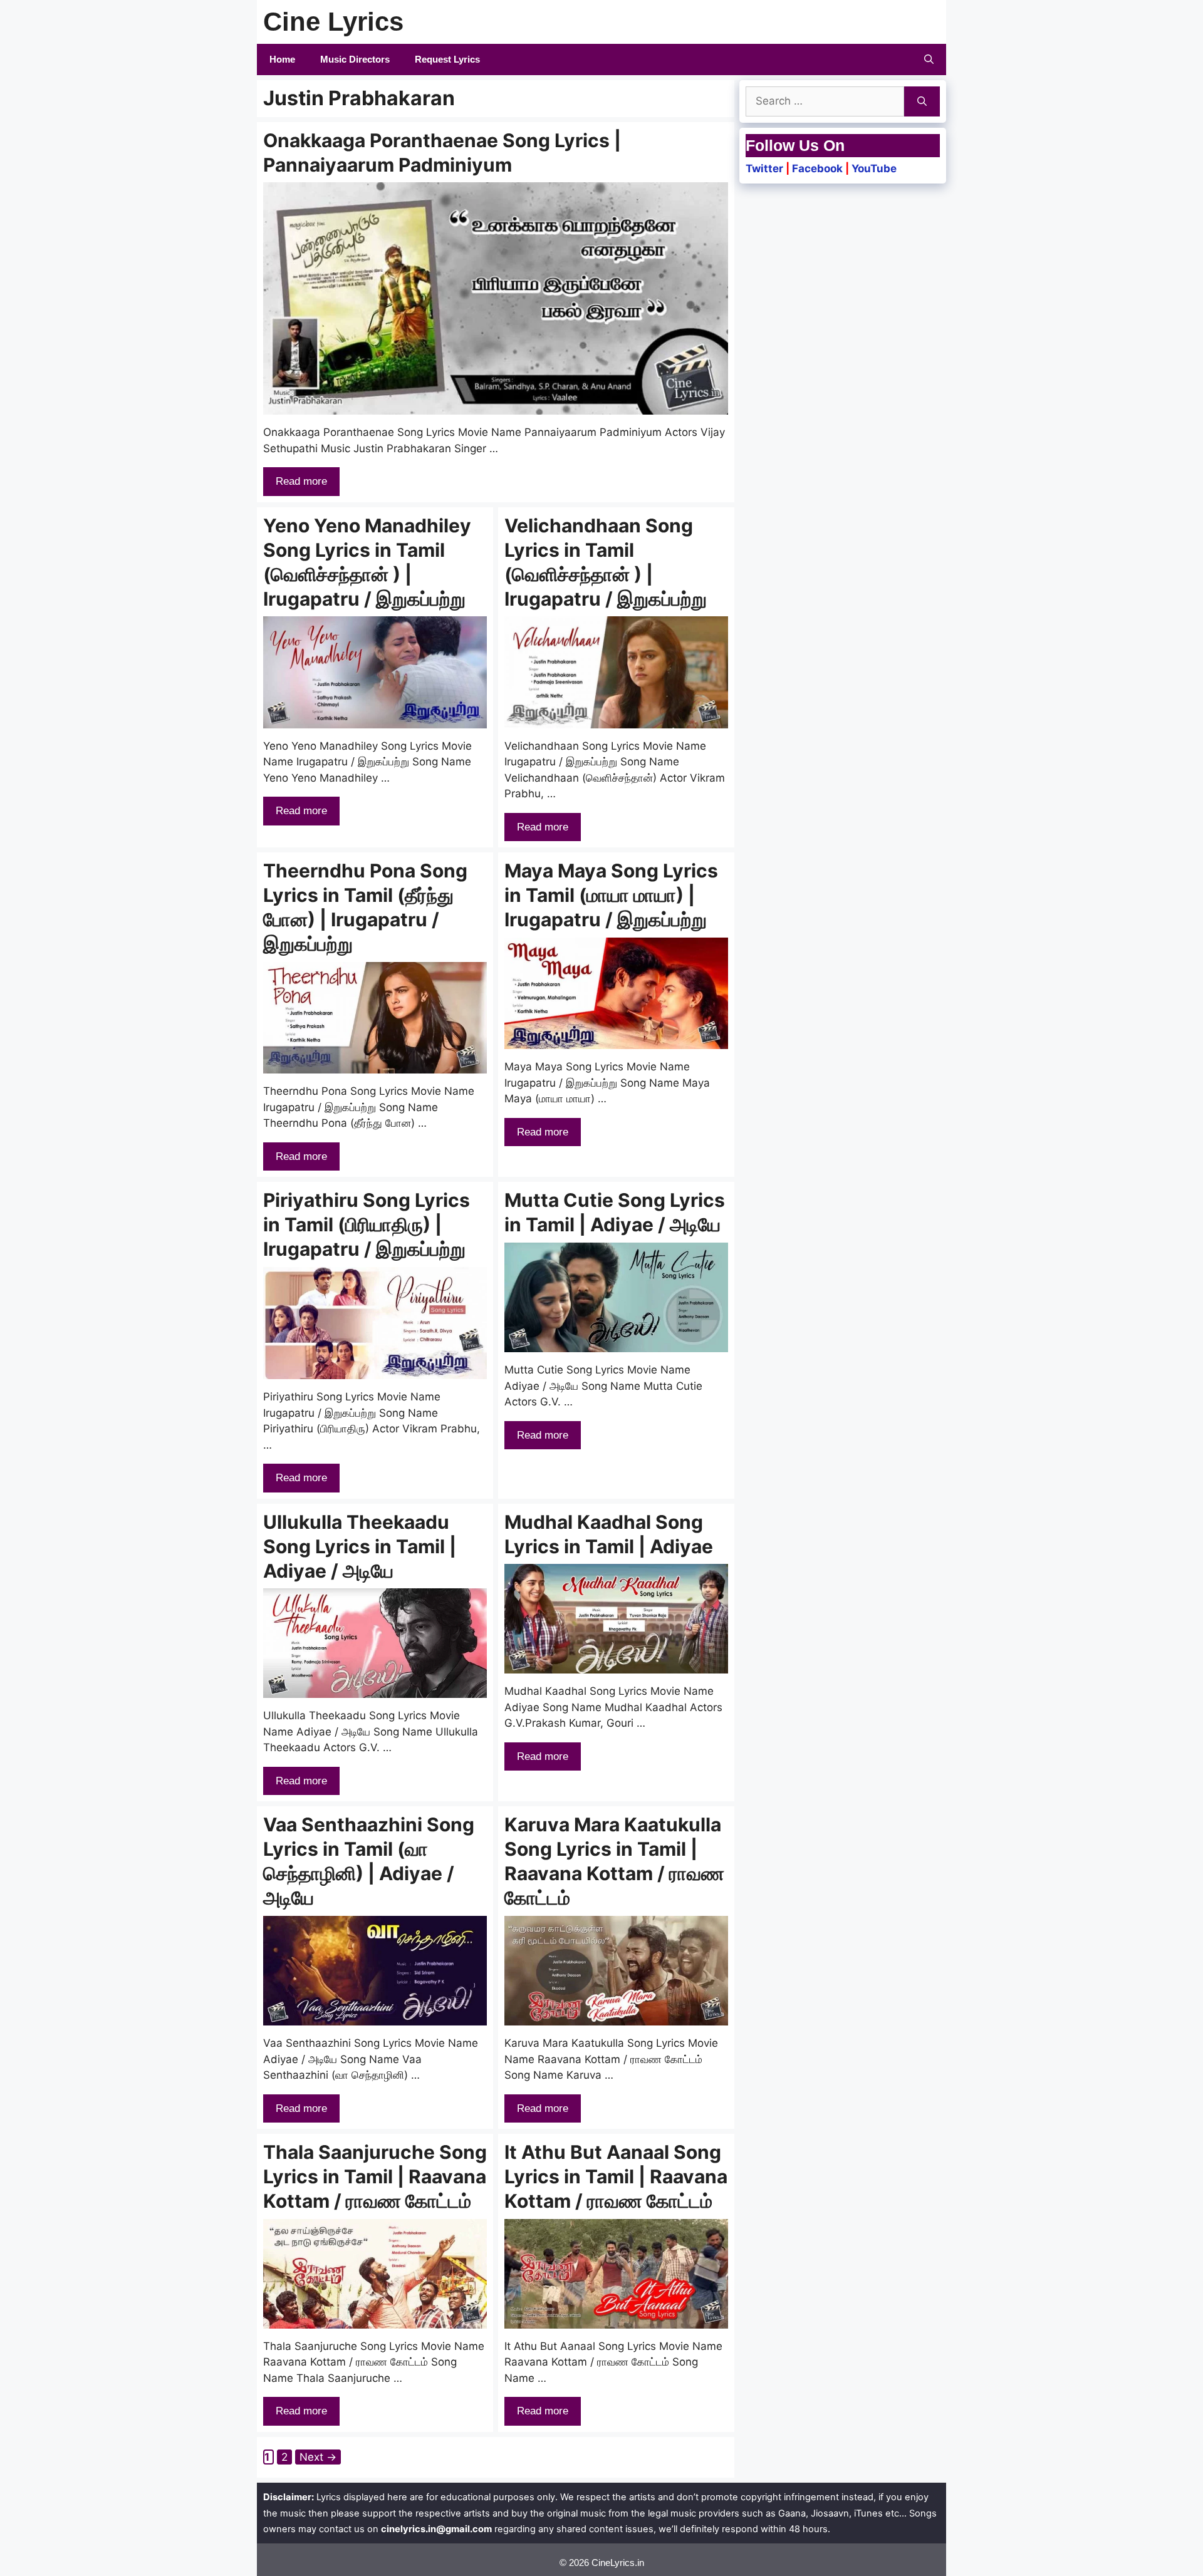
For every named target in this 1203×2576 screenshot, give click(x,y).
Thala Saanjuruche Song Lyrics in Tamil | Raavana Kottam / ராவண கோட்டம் (375, 2176)
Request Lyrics (447, 59)
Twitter (764, 168)
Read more (301, 481)
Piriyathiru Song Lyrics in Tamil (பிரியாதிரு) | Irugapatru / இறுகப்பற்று (367, 1224)
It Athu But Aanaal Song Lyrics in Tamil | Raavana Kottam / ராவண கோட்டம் (616, 2176)
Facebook (817, 168)
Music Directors (355, 59)
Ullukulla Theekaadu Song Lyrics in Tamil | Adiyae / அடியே (360, 1546)
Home (282, 59)
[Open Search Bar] (929, 59)
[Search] (922, 101)
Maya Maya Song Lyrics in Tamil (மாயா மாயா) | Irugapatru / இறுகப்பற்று (611, 895)
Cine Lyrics (333, 22)
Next (318, 2457)
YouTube (874, 168)
